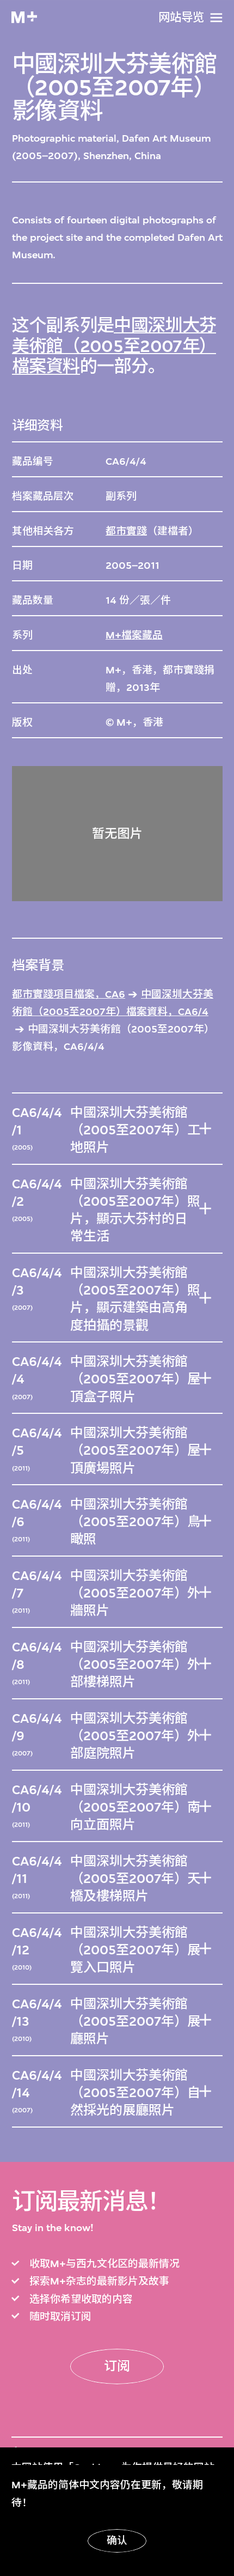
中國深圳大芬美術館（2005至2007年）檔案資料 (114, 346)
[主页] (24, 17)
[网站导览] (216, 18)
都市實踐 (126, 531)
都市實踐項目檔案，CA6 (69, 994)
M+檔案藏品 (134, 635)
